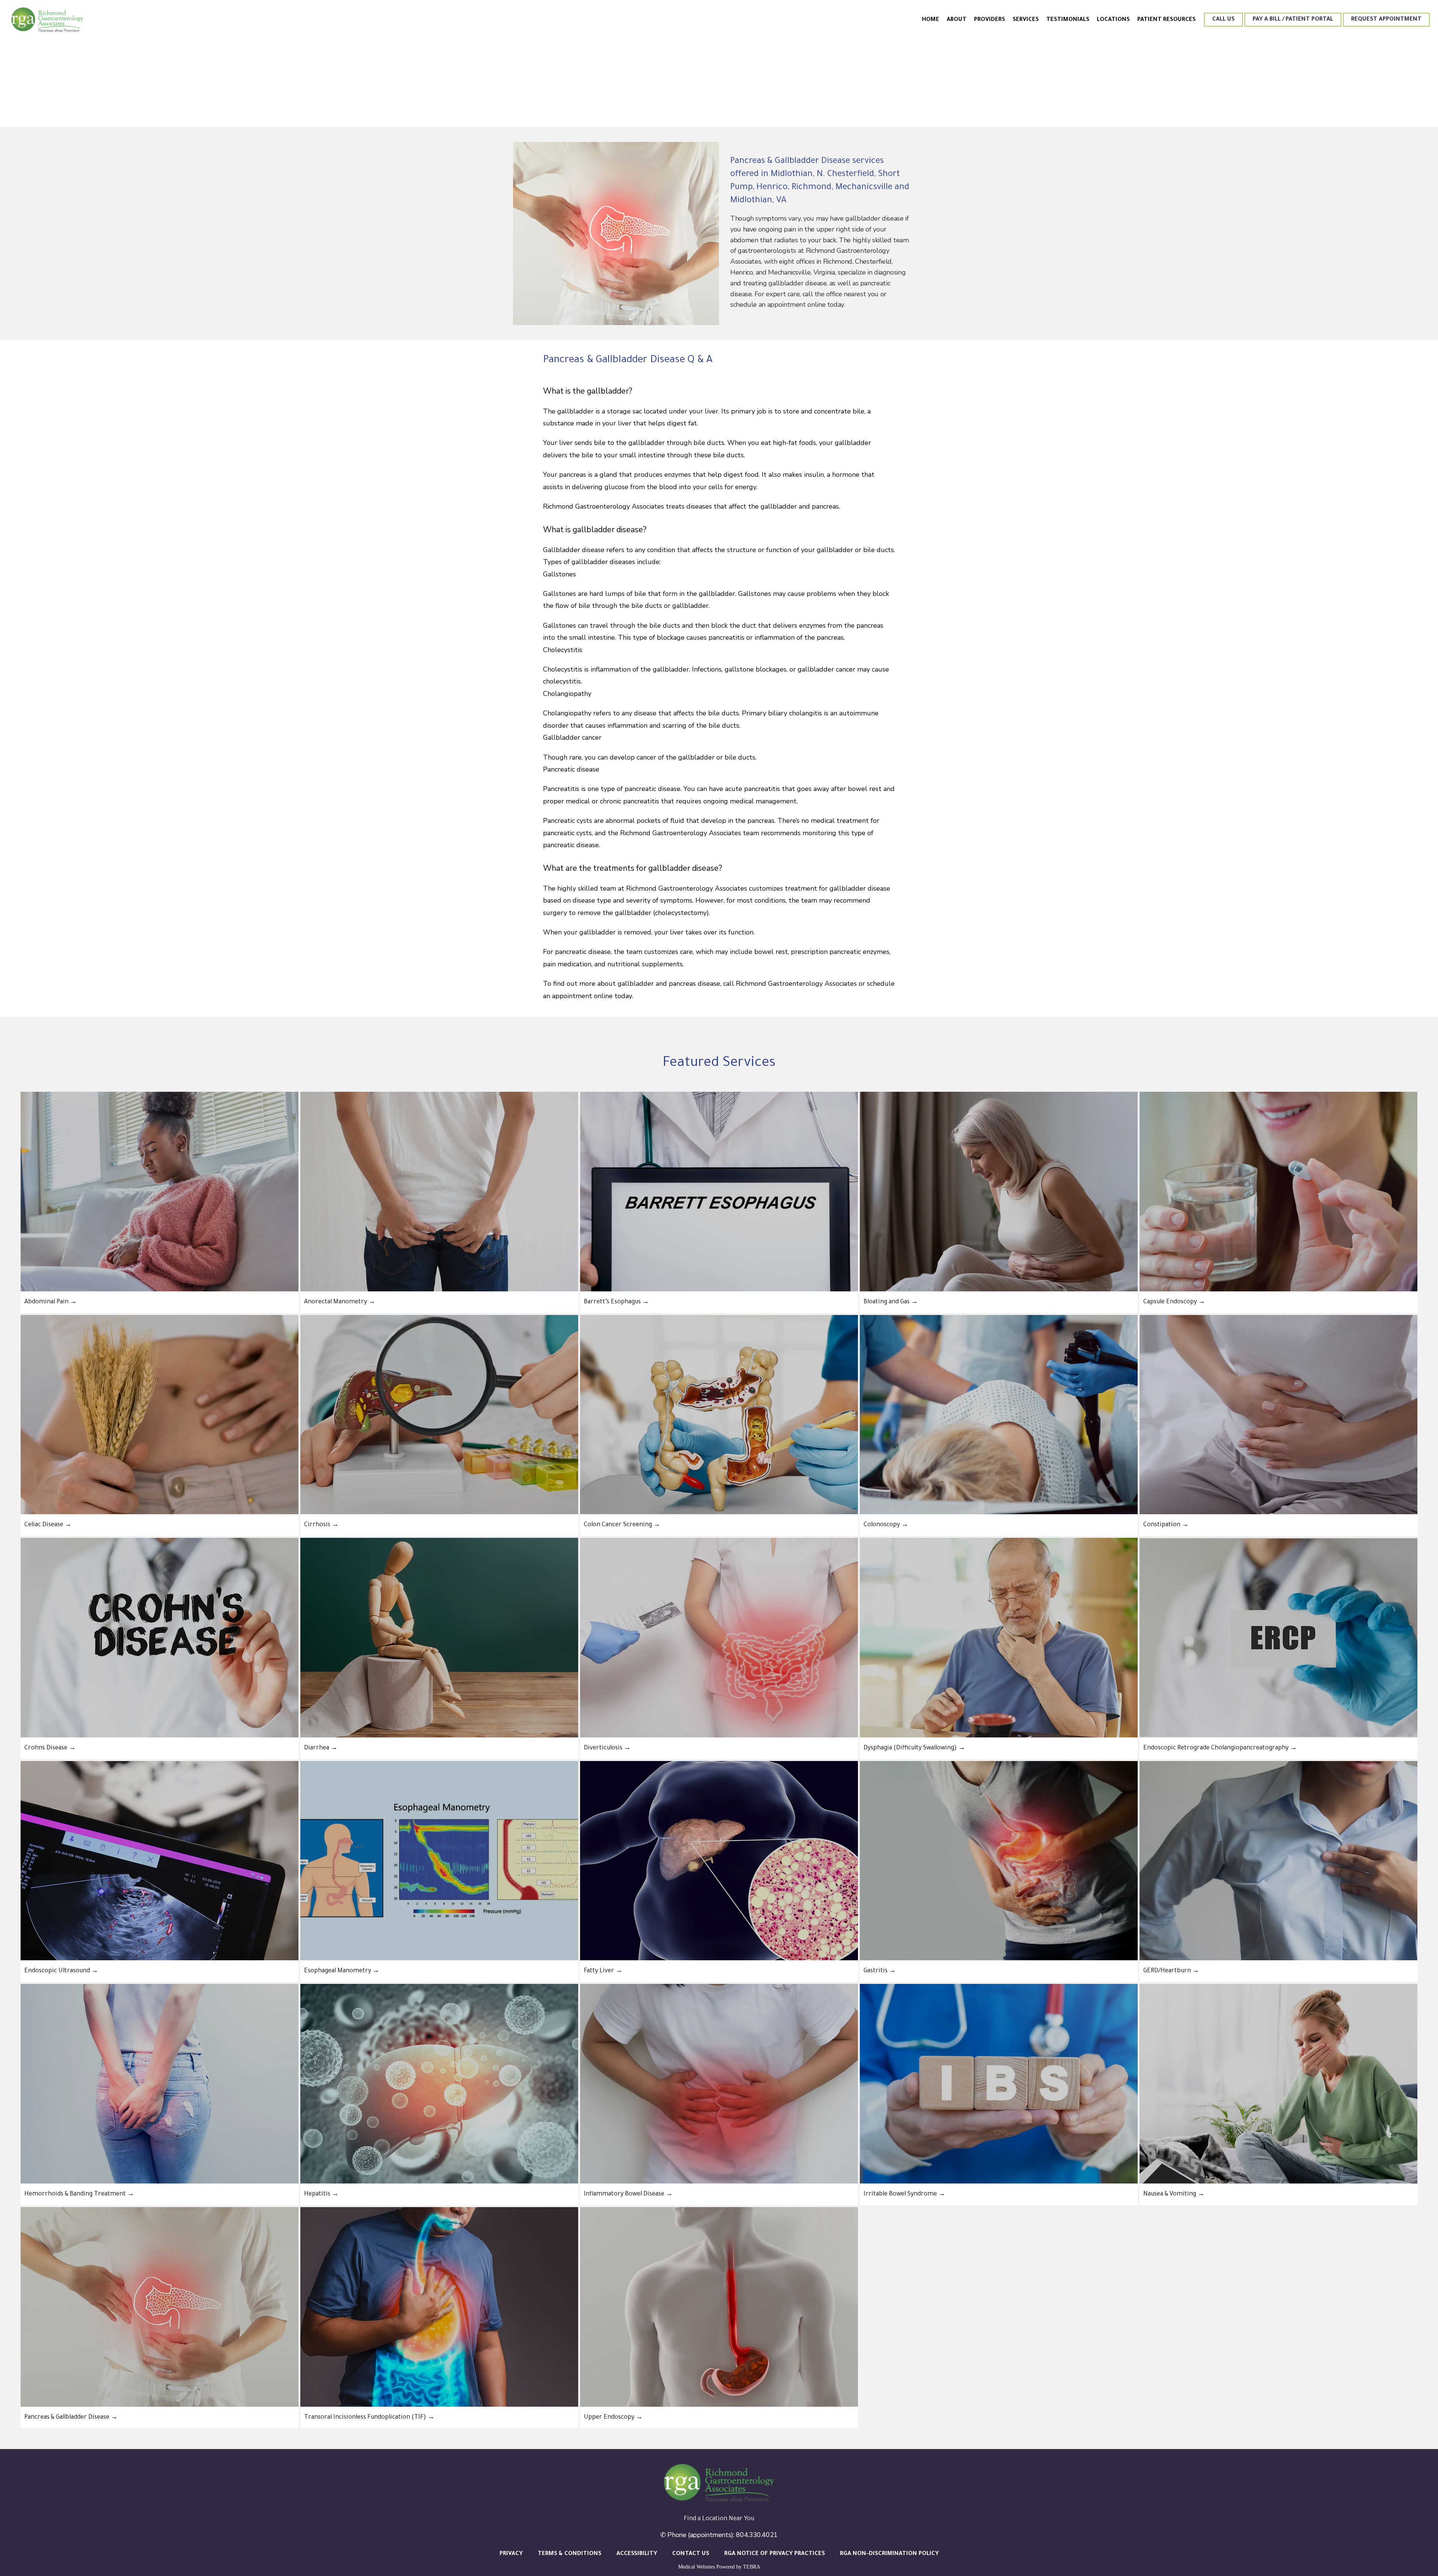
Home (931, 20)
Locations (1113, 20)
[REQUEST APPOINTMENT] (1386, 26)
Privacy (511, 2554)
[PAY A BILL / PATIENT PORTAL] (1293, 26)
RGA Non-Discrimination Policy (889, 2554)
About (957, 20)
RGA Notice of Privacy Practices (775, 2554)
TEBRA (752, 2567)
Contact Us (691, 2554)
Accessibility (637, 2554)
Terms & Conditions (570, 2554)
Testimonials (1068, 20)
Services (1026, 20)
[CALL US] (1223, 26)
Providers (990, 20)
